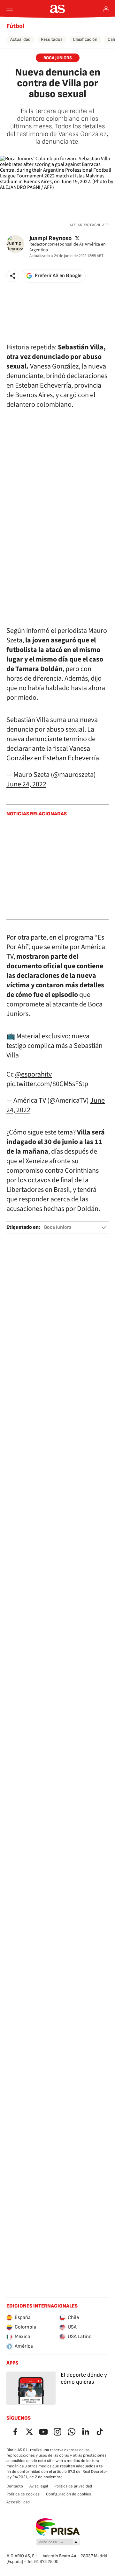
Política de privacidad (73, 2486)
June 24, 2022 (26, 784)
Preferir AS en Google (58, 276)
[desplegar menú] (10, 9)
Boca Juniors (58, 1227)
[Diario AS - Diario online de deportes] (58, 9)
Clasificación (85, 39)
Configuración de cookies (69, 2494)
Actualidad (20, 39)
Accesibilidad (18, 2502)
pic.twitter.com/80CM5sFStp (47, 1084)
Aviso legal (39, 2486)
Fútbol (15, 26)
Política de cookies (23, 2494)
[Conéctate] (106, 9)
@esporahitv (33, 1074)
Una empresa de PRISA (58, 2527)
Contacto (15, 2486)
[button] (13, 276)
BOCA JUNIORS (58, 58)
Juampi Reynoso (50, 238)
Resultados (52, 39)
